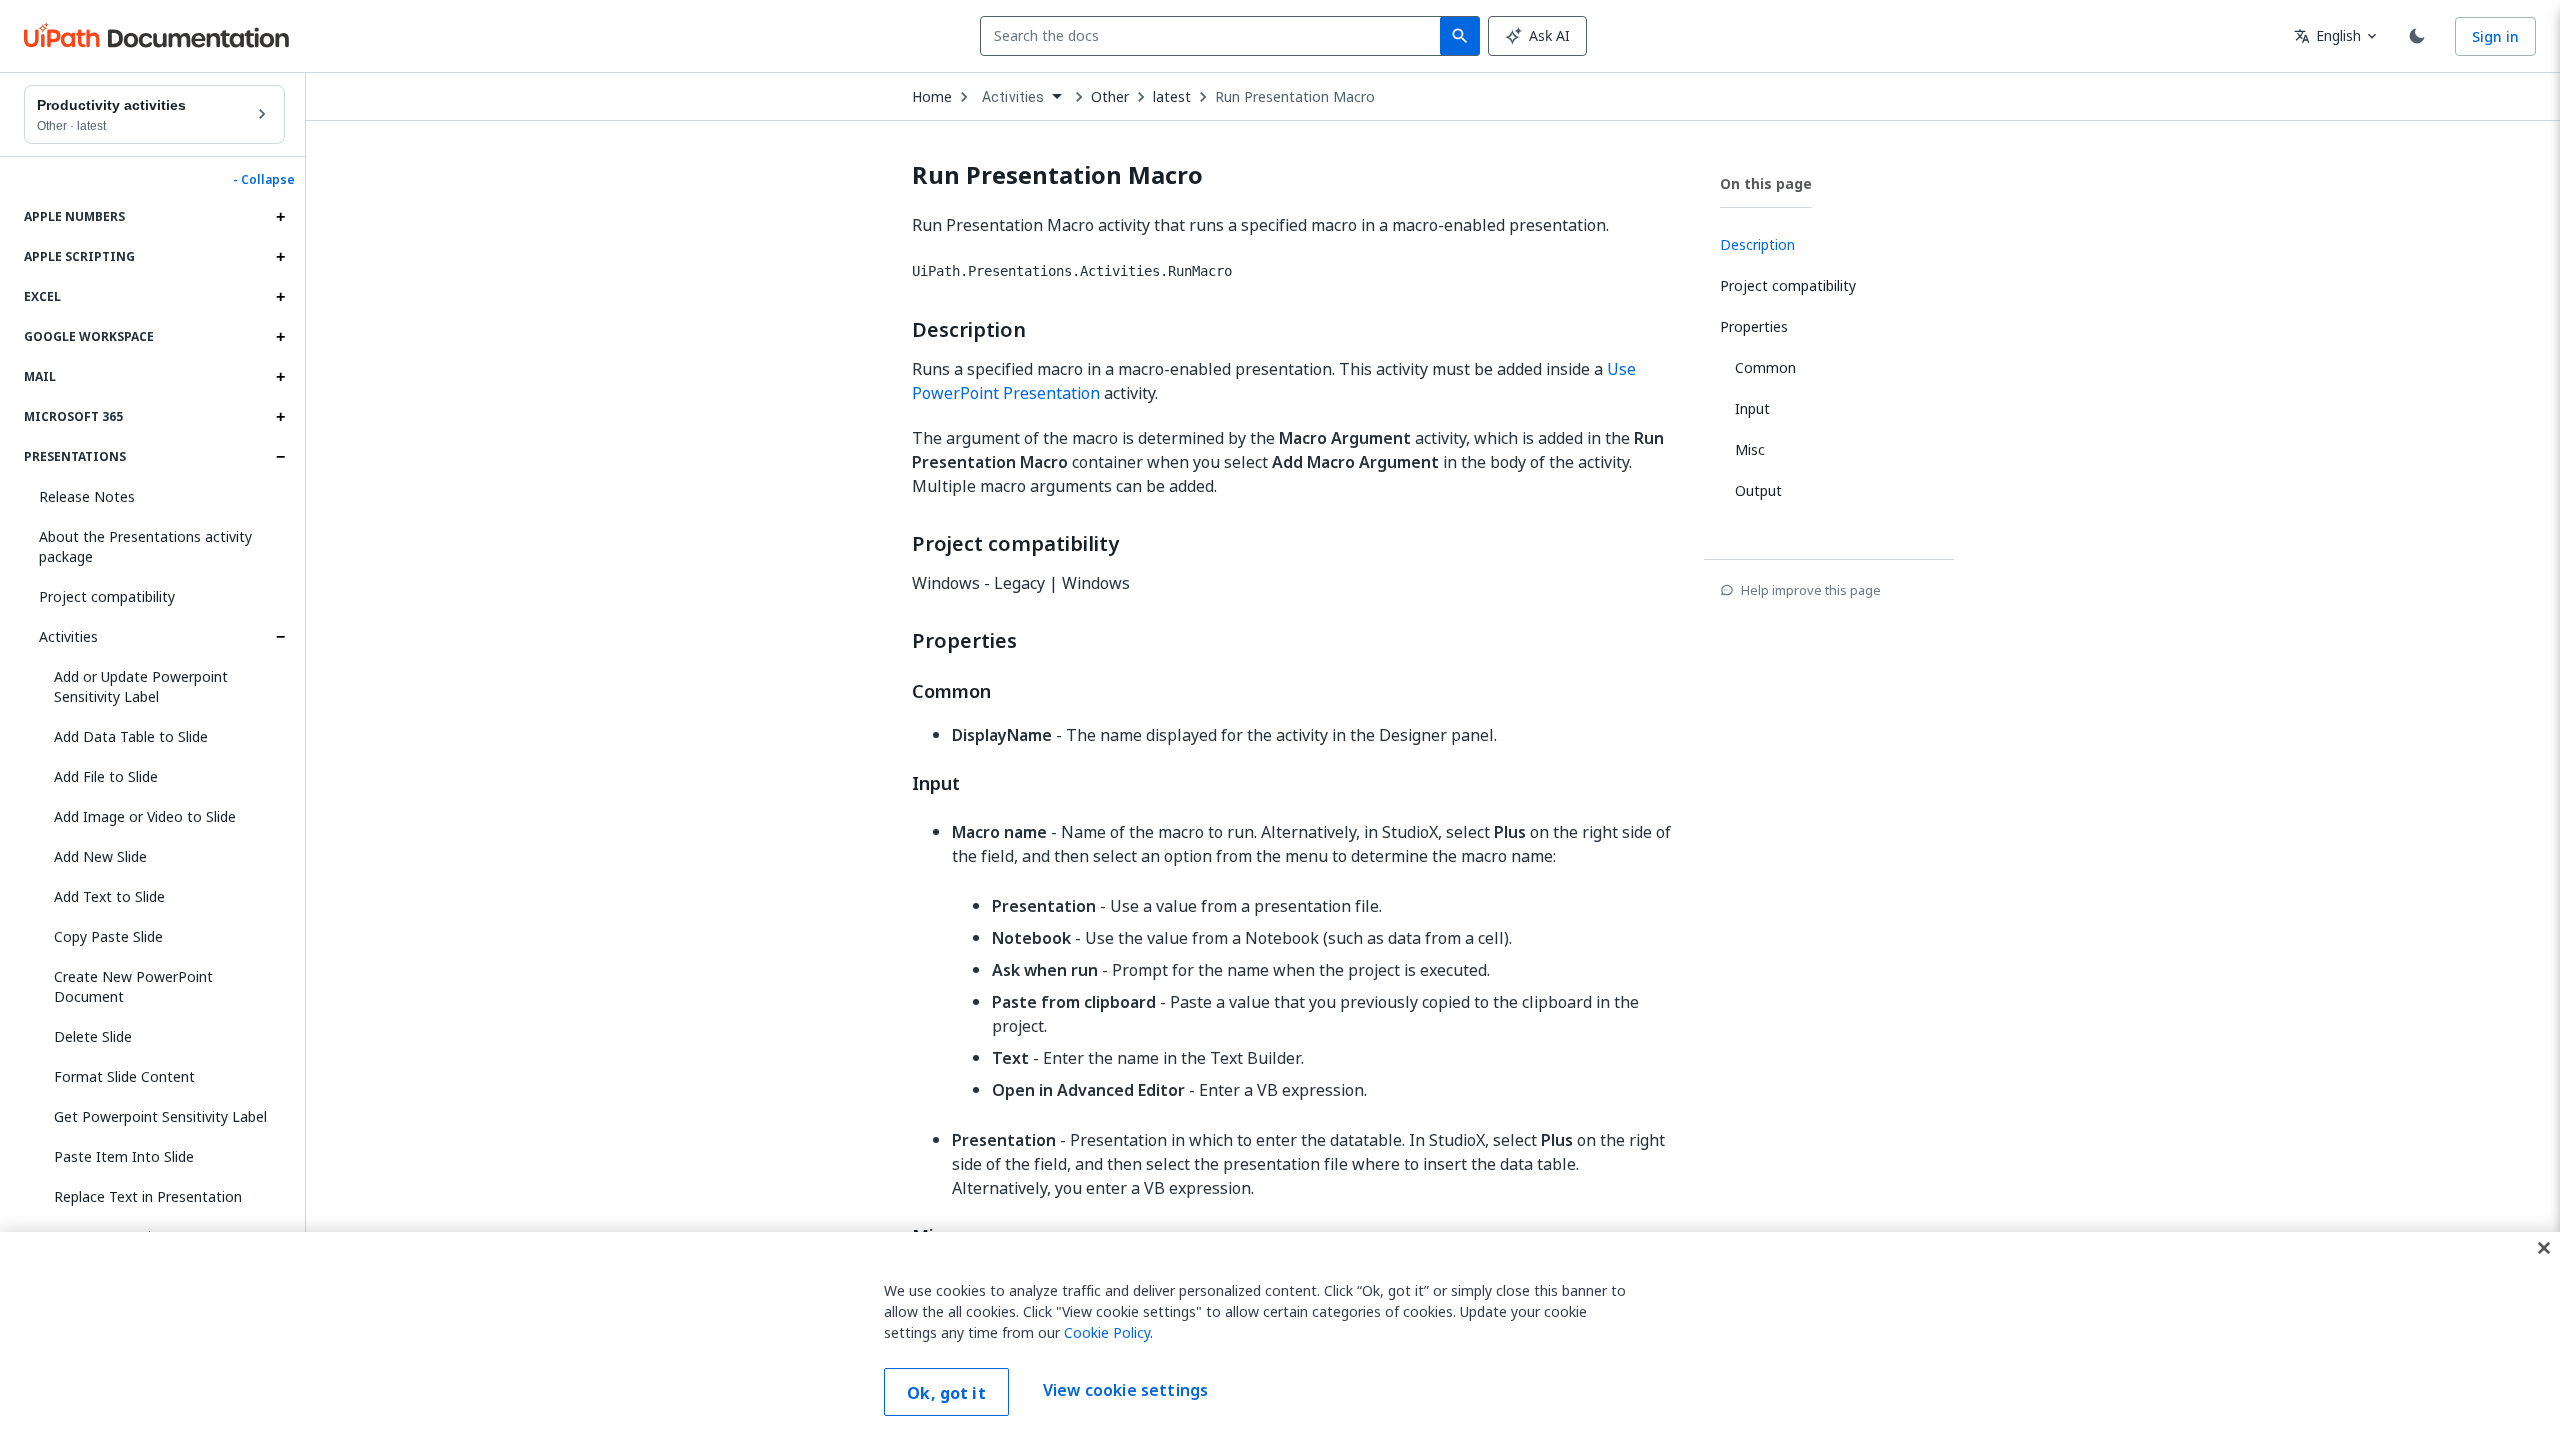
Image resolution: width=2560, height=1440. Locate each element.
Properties (964, 641)
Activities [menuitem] (1013, 97)
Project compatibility (107, 596)
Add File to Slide (106, 776)
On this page (1766, 183)
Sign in (2495, 36)
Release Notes (87, 496)
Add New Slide (100, 856)
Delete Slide (93, 1036)
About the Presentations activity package (145, 546)
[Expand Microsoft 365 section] (280, 417)
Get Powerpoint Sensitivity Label (160, 1116)
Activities (68, 636)
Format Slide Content (124, 1076)
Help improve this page (1811, 590)
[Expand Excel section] (280, 297)
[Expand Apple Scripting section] (280, 257)
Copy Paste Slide (108, 936)
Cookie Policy (1107, 1332)
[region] (1280, 1336)
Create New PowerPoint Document (133, 986)
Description (969, 330)
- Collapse (264, 180)
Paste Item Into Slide (124, 1156)
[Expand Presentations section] (280, 457)
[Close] (2544, 1248)
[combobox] (1214, 36)
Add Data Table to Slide (131, 736)
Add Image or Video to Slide (145, 816)
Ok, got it (946, 1393)
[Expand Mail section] (280, 377)
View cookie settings (1125, 1390)
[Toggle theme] (2417, 36)
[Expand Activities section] (280, 637)
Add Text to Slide (109, 896)
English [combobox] (2327, 35)
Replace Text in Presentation (148, 1196)
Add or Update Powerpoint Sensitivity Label (141, 686)
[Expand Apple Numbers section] (280, 217)
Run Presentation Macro (1295, 97)
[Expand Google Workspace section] (280, 337)
